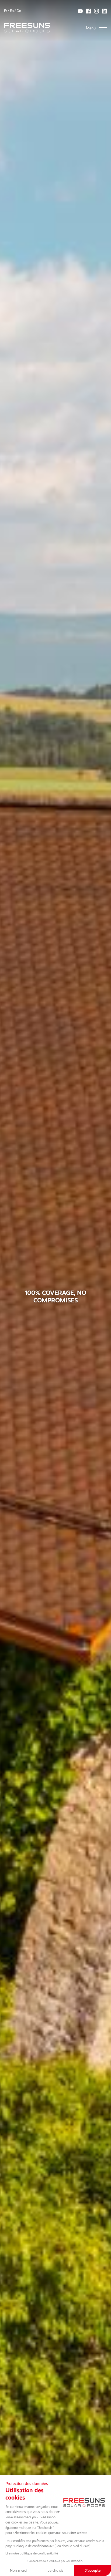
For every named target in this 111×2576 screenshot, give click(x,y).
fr (6, 11)
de (19, 11)
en (12, 11)
